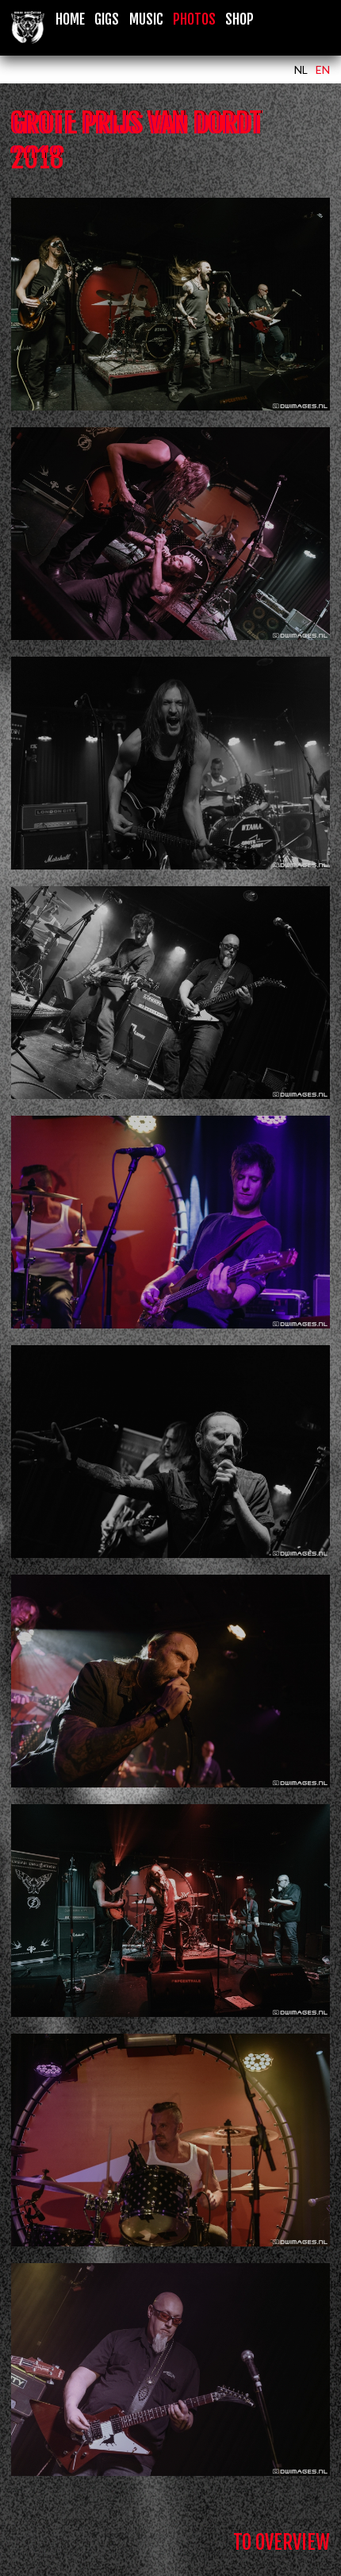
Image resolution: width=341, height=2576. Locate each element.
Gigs (107, 19)
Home (70, 19)
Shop (239, 19)
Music (146, 19)
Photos (194, 19)
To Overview (282, 2543)
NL (301, 69)
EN (323, 69)
